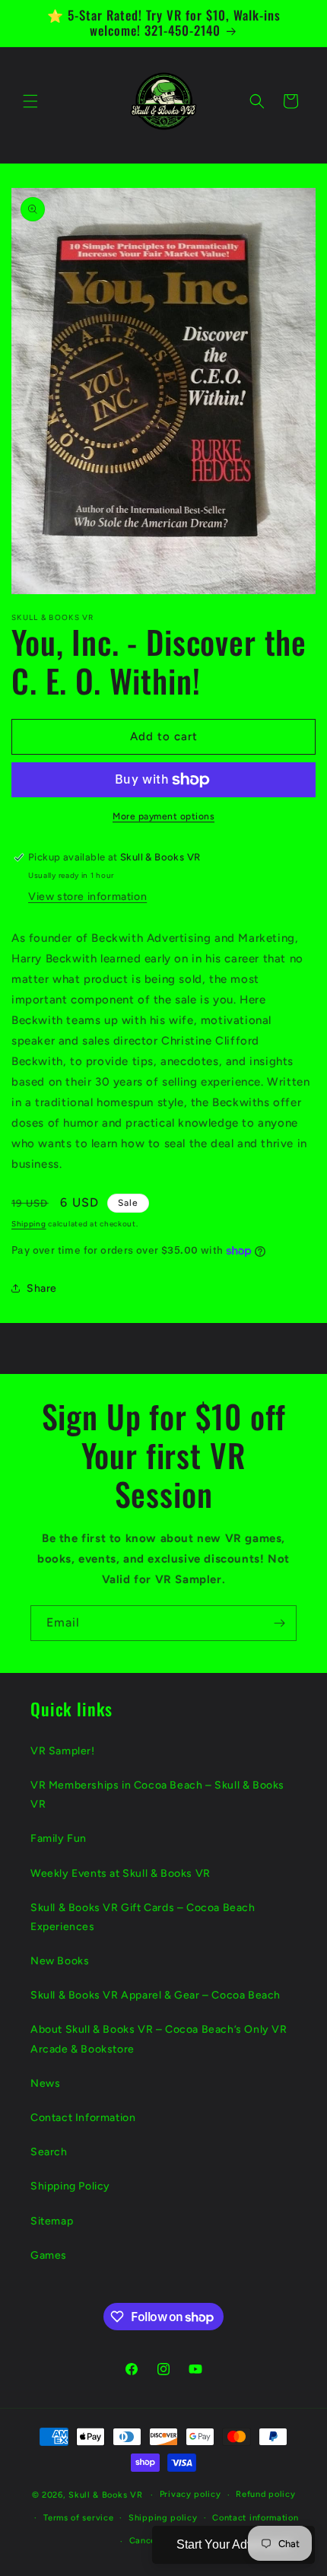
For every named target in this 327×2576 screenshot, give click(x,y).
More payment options (163, 816)
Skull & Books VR (105, 2495)
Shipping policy (163, 2518)
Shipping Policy (70, 2186)
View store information (87, 897)
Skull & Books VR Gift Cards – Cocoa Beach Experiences (143, 1917)
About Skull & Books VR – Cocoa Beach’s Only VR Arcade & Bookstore (159, 2039)
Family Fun (59, 1838)
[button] (30, 101)
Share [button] (42, 1288)
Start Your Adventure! (233, 2544)
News (45, 2083)
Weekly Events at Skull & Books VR (121, 1873)
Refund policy (265, 2494)
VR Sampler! (63, 1751)
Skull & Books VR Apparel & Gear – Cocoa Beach (156, 1995)
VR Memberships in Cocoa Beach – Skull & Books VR (157, 1795)
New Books (60, 1961)
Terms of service (78, 2518)
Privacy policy (190, 2494)
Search (49, 2152)
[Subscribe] (279, 1623)
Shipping (29, 1224)
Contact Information (83, 2118)
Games (49, 2255)
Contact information (255, 2518)
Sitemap (52, 2221)
